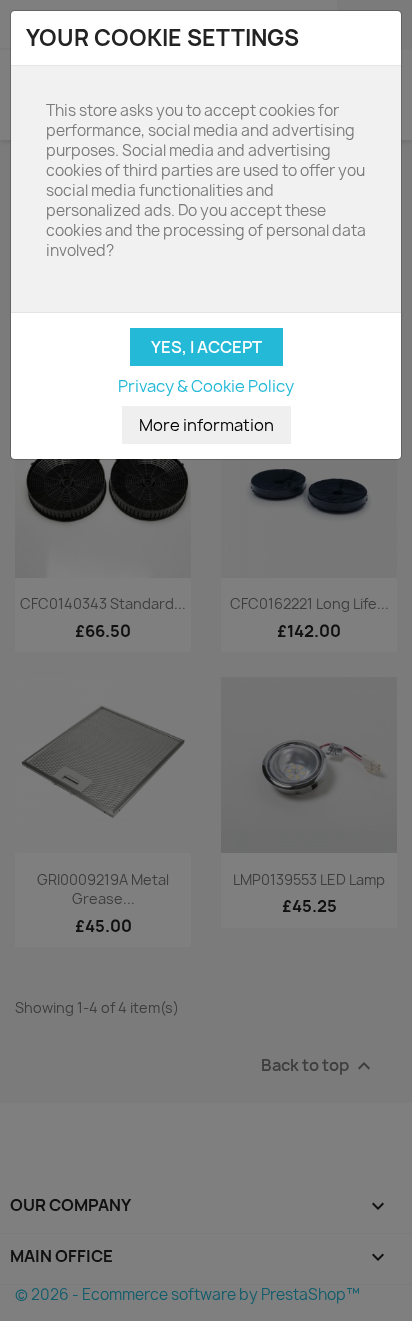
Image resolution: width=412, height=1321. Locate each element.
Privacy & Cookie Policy (206, 386)
